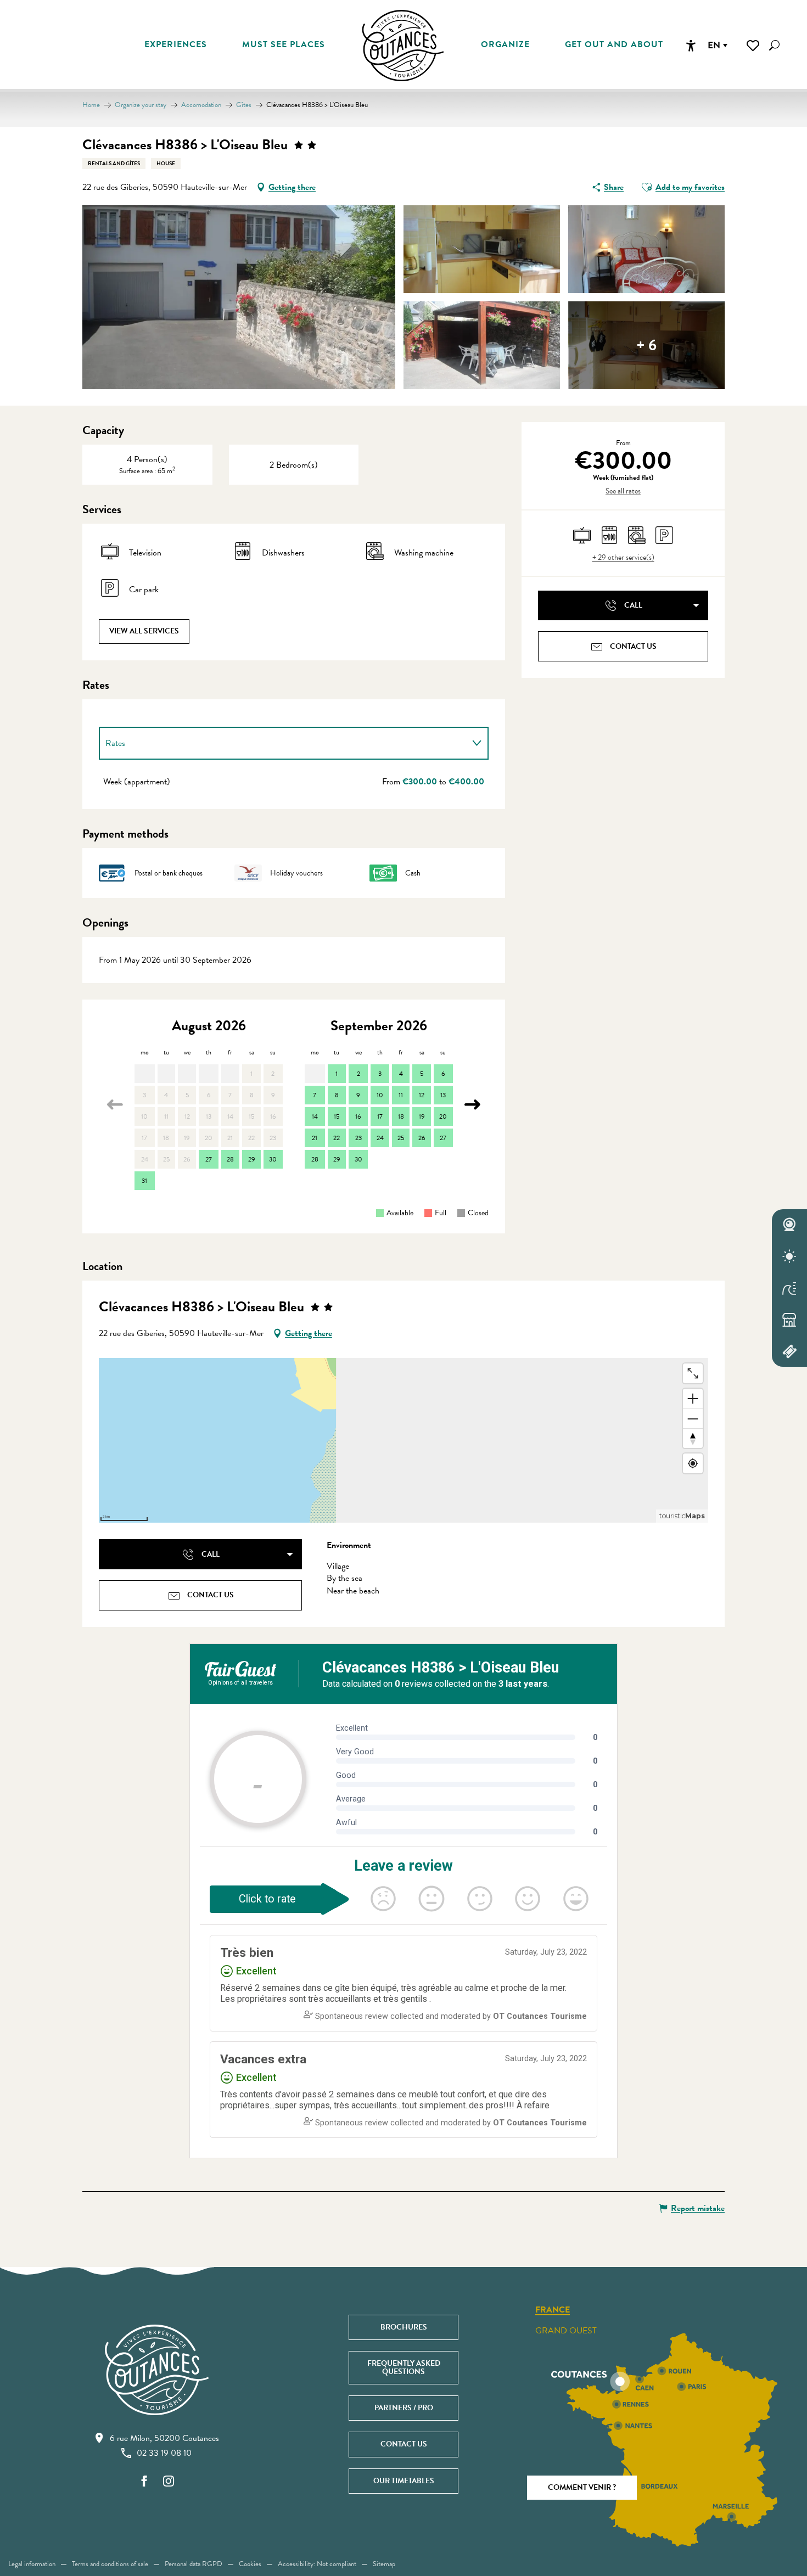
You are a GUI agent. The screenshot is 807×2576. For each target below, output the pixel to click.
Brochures (404, 2327)
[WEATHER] (789, 1256)
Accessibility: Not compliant (317, 2564)
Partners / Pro (404, 2408)
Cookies (250, 2564)
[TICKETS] (789, 1351)
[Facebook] (144, 2482)
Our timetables (404, 2481)
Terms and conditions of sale (110, 2564)
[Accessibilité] (691, 46)
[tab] (283, 743)
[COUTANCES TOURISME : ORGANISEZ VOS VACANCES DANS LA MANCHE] (403, 46)
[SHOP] (789, 1320)
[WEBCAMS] (789, 1225)
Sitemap (384, 2564)
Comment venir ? (582, 2487)
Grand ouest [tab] (566, 2331)
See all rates (623, 491)
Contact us (404, 2444)
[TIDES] (789, 1288)
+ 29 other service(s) (623, 558)
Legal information (32, 2564)
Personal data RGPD (194, 2564)
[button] (774, 45)
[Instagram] (169, 2482)
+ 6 (646, 345)
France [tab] (553, 2310)
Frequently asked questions (404, 2367)
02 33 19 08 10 (164, 2453)
